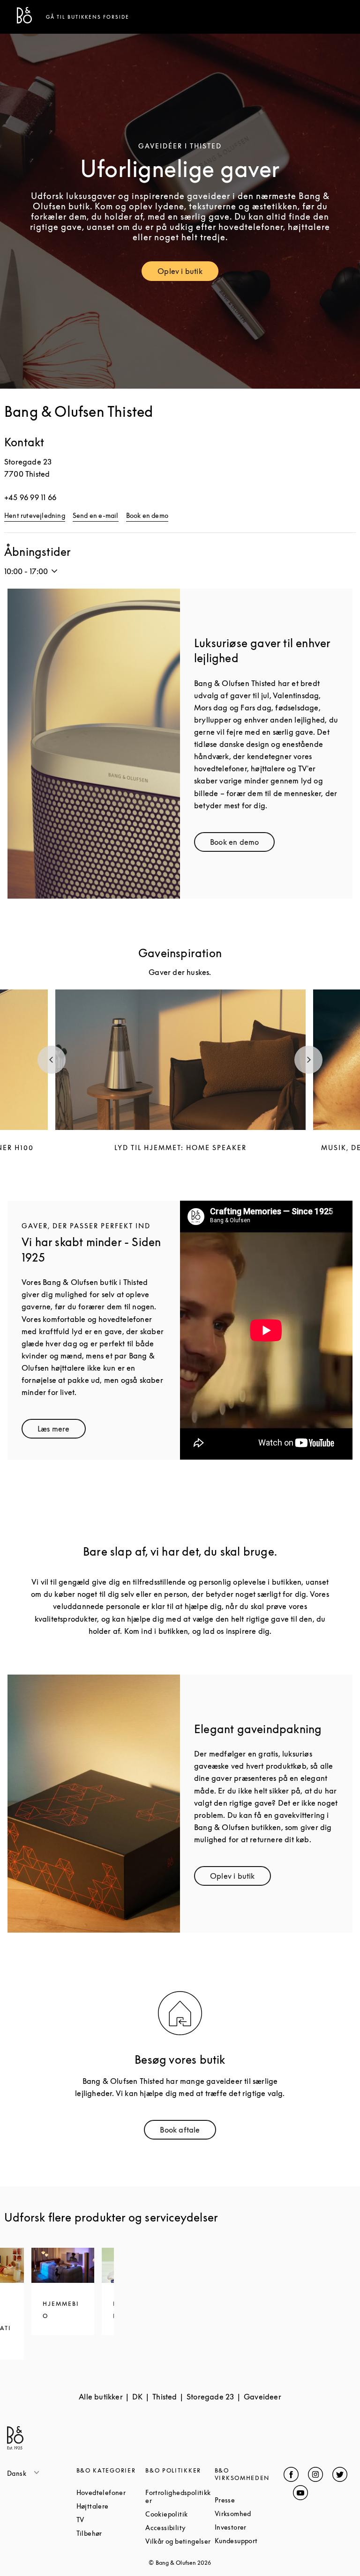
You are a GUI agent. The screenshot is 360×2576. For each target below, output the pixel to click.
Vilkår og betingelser (180, 2541)
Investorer (249, 2527)
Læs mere (62, 1431)
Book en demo (147, 515)
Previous (52, 1060)
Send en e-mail (96, 515)
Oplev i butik (188, 273)
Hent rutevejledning (35, 515)
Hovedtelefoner (111, 2492)
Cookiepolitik (180, 2514)
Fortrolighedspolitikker (180, 2496)
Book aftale (188, 2132)
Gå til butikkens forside (88, 17)
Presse (249, 2500)
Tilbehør (111, 2533)
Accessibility (180, 2528)
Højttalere (111, 2506)
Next (308, 1060)
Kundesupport (249, 2541)
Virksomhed (249, 2513)
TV (111, 2520)
